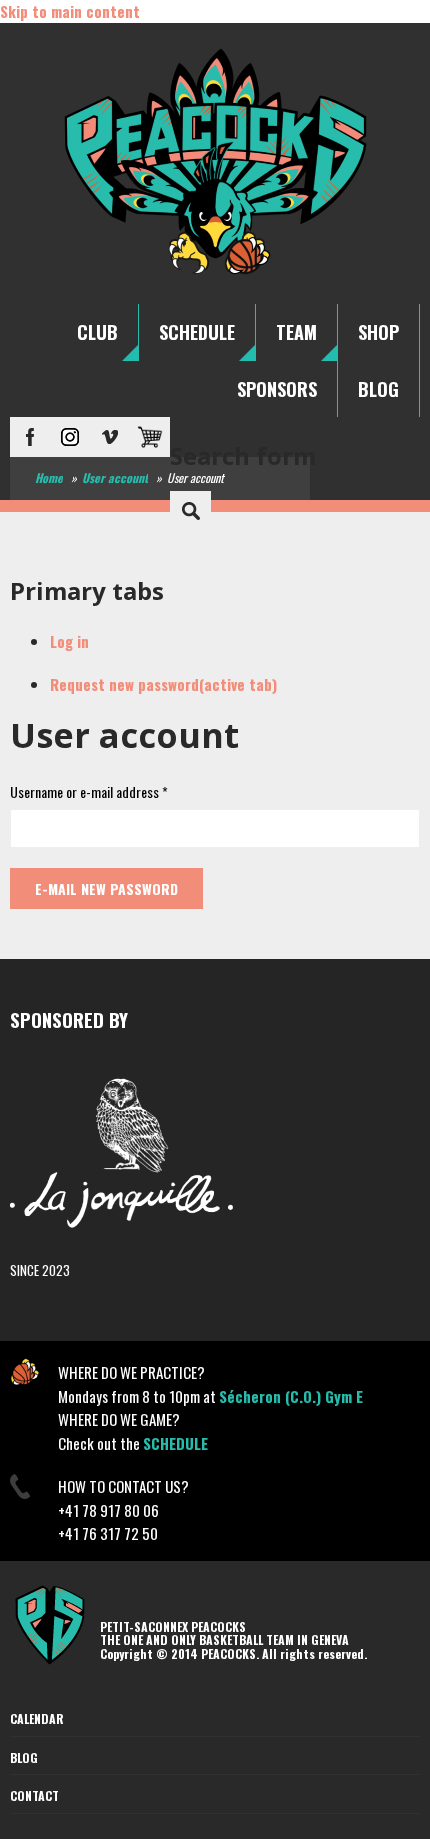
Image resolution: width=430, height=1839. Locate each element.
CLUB (97, 332)
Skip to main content (70, 11)
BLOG (378, 389)
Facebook (30, 437)
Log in (69, 641)
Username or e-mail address (89, 791)
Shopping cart (150, 437)
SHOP (378, 332)
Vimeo (110, 437)
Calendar (37, 1718)
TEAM (296, 332)
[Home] (215, 273)
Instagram (70, 437)
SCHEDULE (197, 332)
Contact (34, 1795)
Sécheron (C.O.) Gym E (291, 1396)
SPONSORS (277, 389)
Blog (24, 1757)
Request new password (163, 684)
